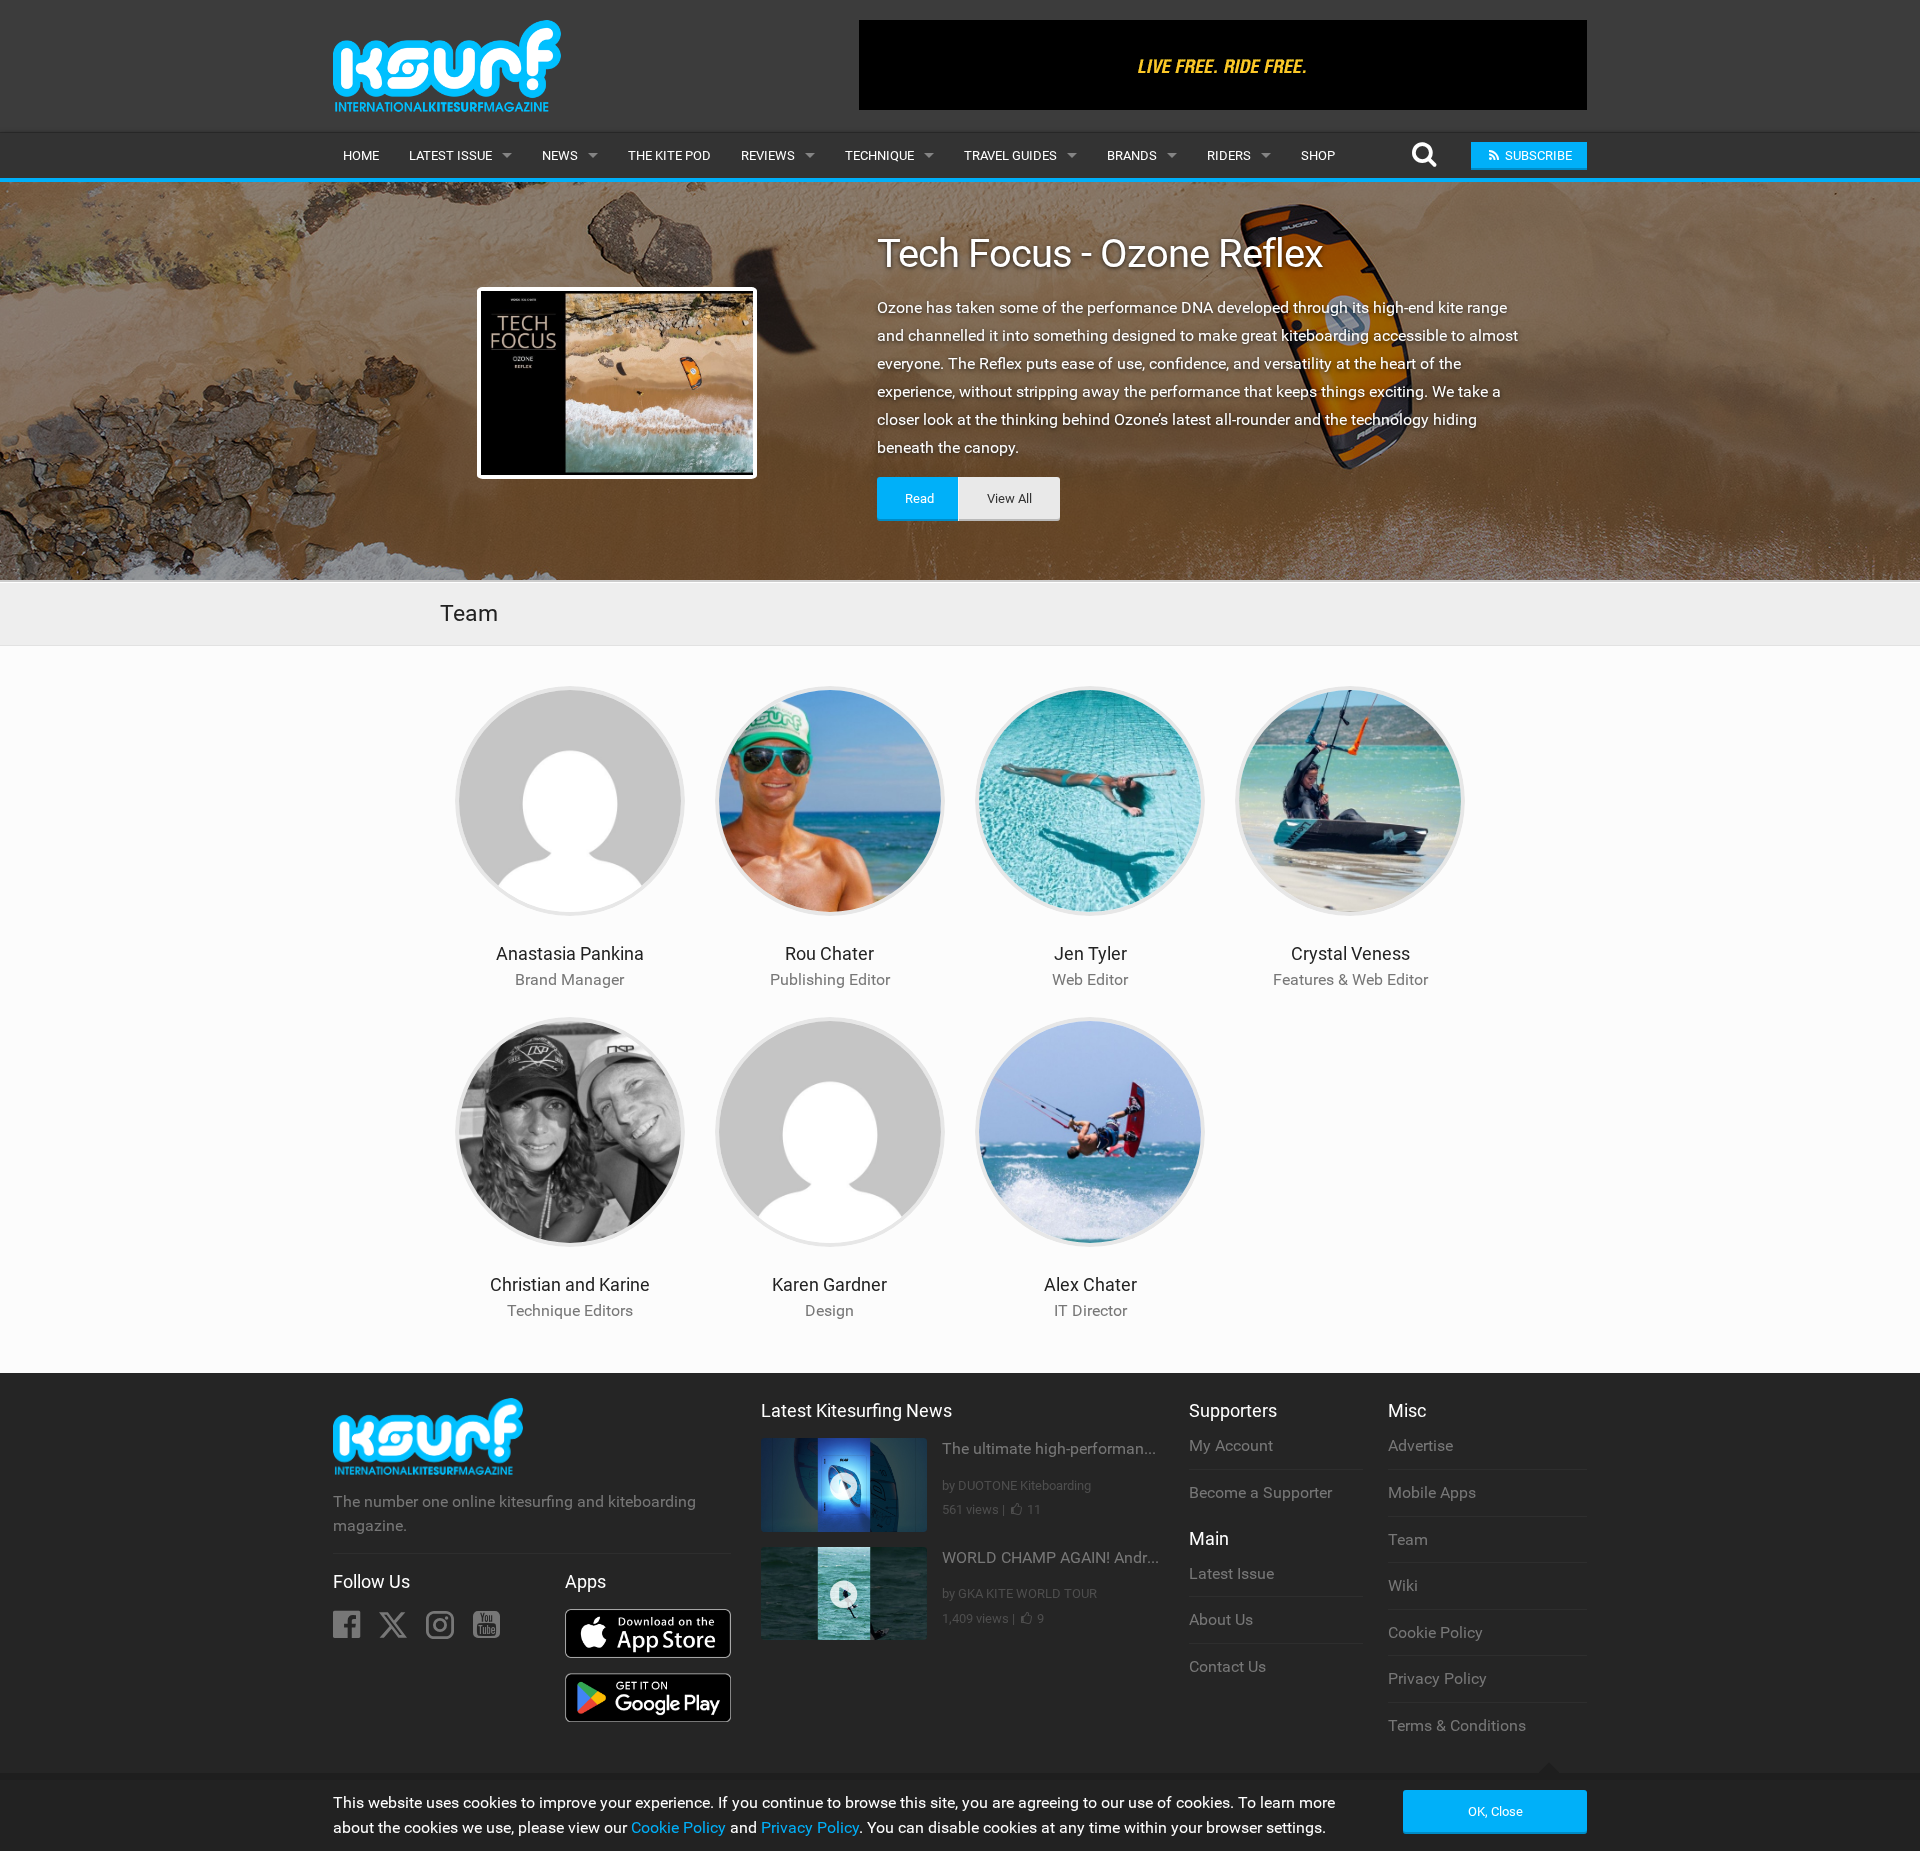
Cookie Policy (1435, 1632)
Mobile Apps (1432, 1492)
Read (919, 498)
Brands (1132, 155)
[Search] (1423, 155)
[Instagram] (442, 1630)
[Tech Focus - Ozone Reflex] (618, 383)
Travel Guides (1010, 155)
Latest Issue (450, 155)
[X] (395, 1630)
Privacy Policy (1437, 1678)
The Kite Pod (669, 155)
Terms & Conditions (1457, 1725)
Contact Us (1227, 1666)
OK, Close (1495, 1811)
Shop (1318, 155)
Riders (1229, 155)
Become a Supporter (1260, 1492)
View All (1009, 498)
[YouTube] (486, 1630)
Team (1408, 1539)
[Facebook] (348, 1630)
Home (361, 155)
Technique (879, 155)
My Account (1231, 1445)
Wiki (1403, 1585)
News (560, 155)
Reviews (768, 155)
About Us (1221, 1619)
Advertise (1420, 1445)
